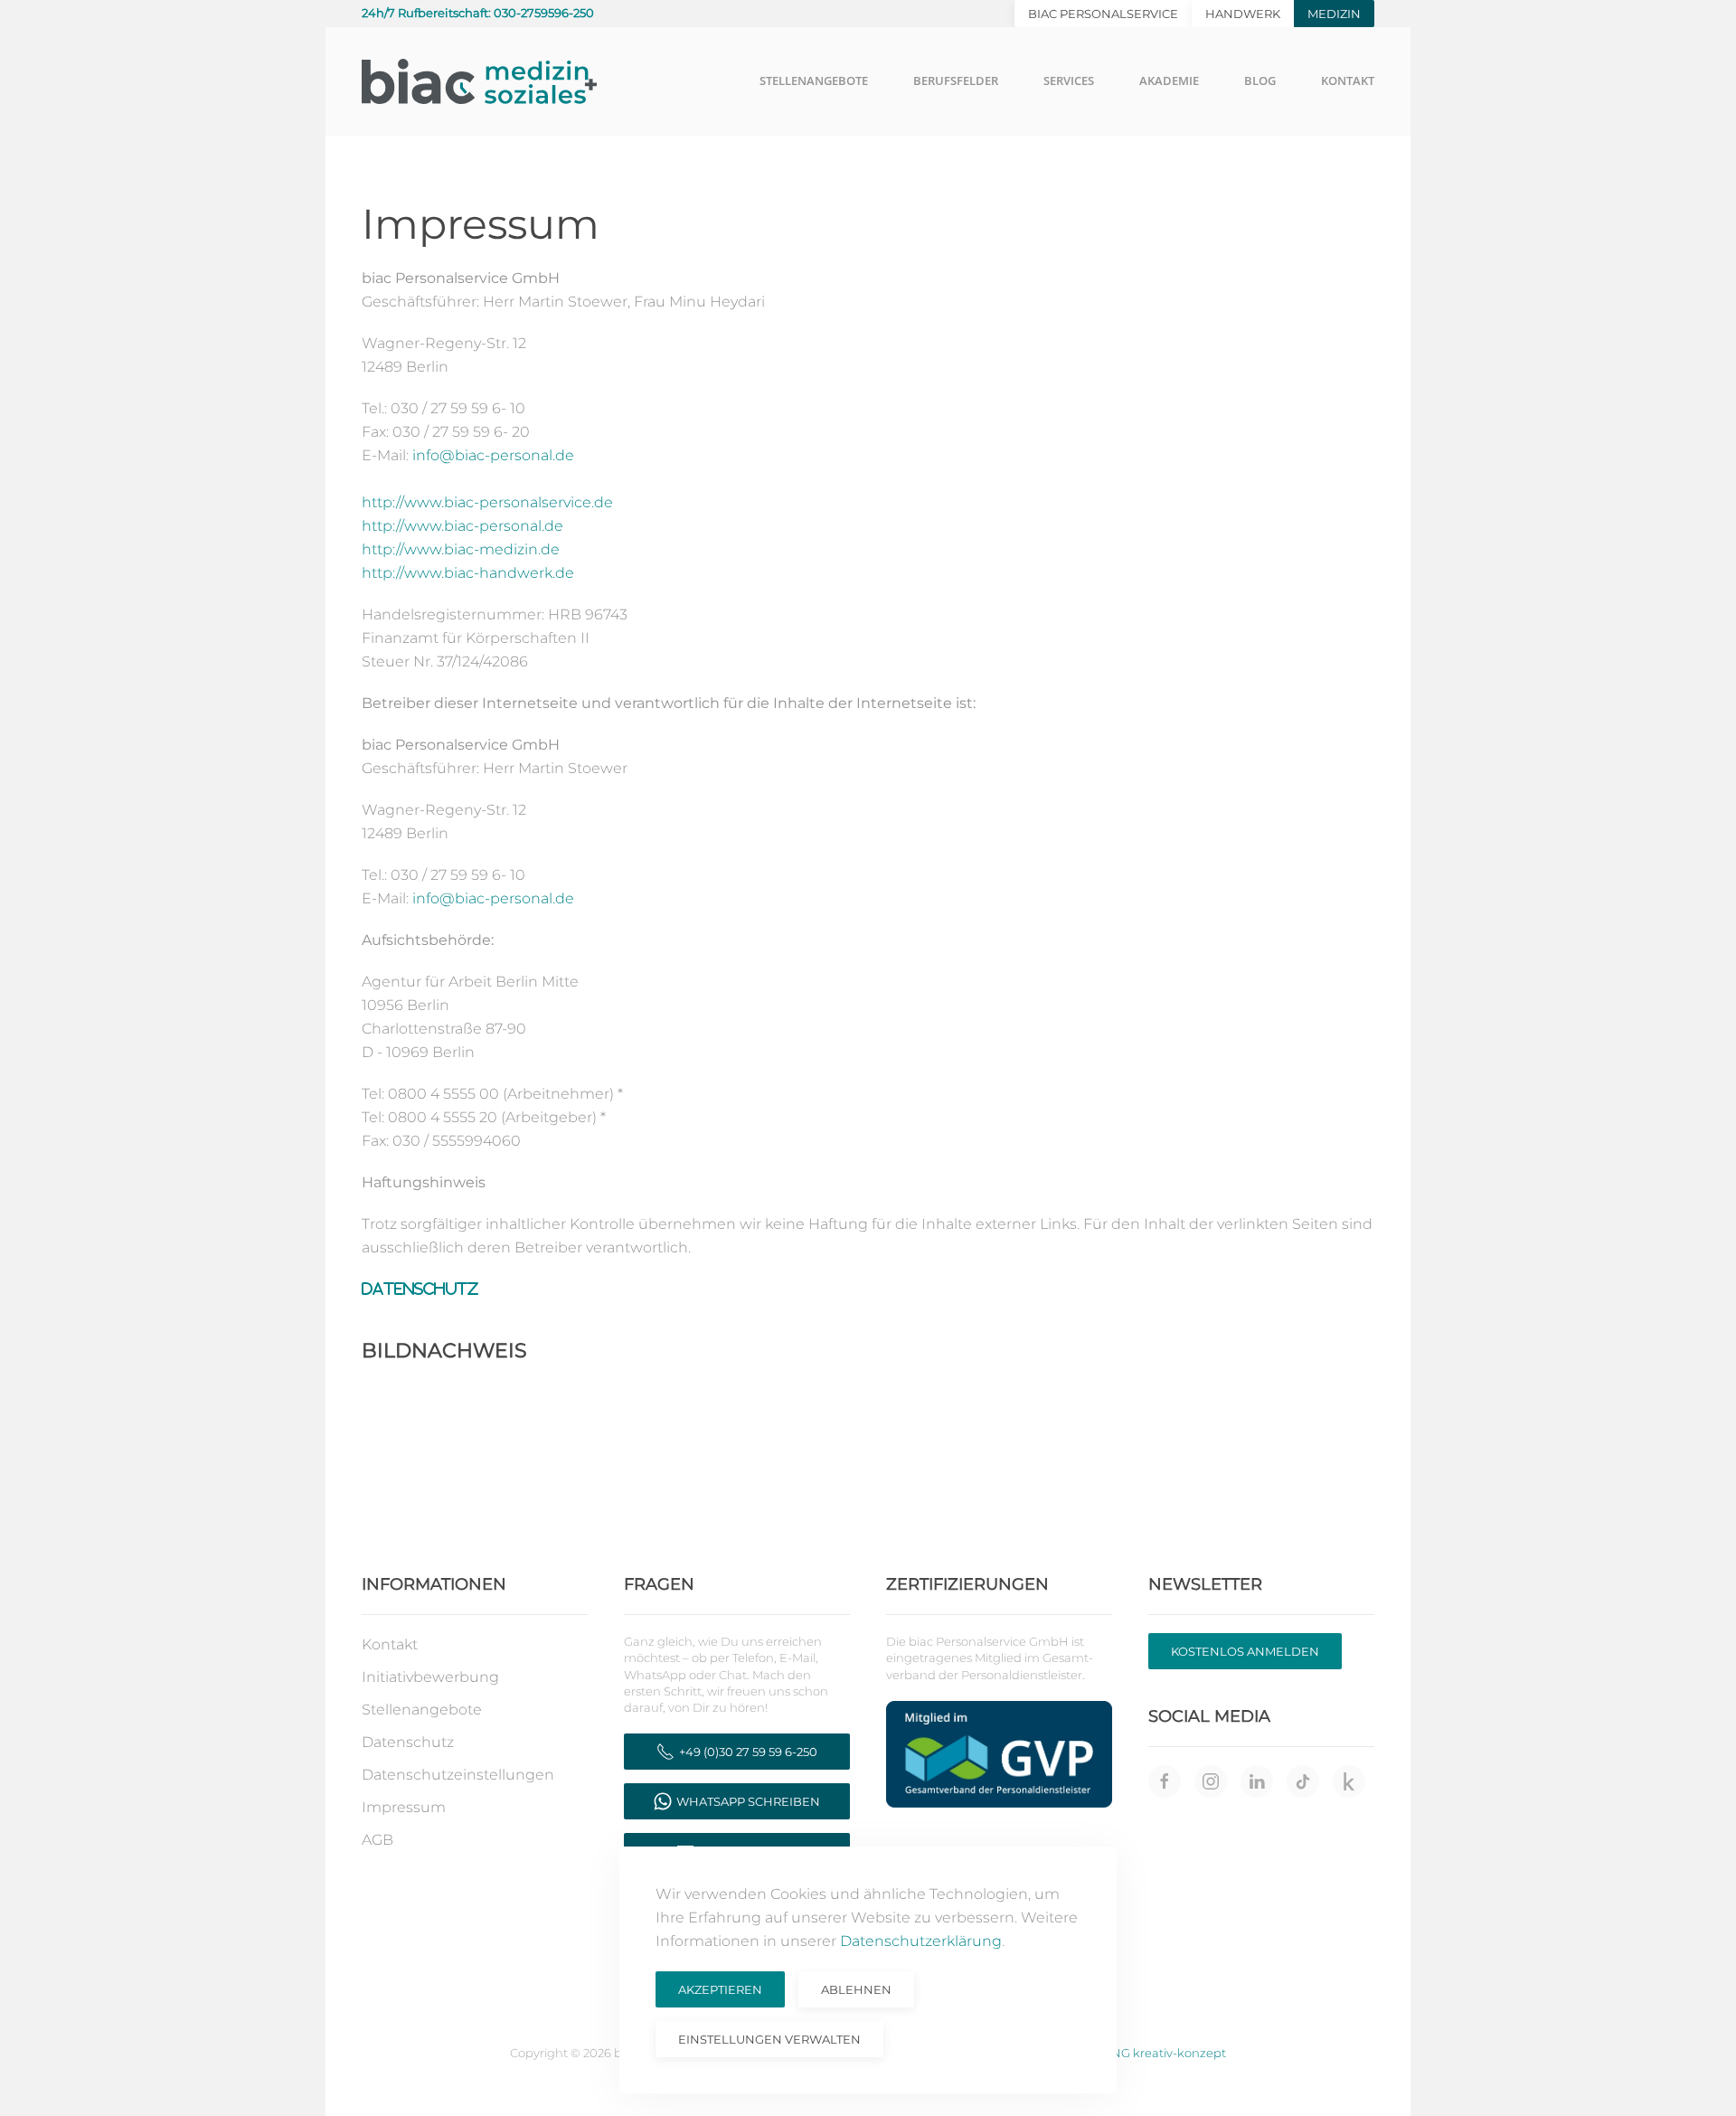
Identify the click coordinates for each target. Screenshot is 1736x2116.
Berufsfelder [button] (956, 80)
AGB (377, 1840)
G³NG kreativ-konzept (1161, 2053)
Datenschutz (420, 1289)
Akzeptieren (720, 1989)
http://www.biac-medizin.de (461, 549)
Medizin (1334, 14)
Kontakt (390, 1644)
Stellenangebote (422, 1710)
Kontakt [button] (1348, 80)
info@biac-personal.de (493, 455)
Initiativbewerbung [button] (430, 1677)
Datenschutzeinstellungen (458, 1775)
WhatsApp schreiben (748, 1801)
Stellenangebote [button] (814, 80)
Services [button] (1069, 80)
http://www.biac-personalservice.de (487, 502)
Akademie (1169, 80)
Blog (1260, 80)
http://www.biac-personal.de (462, 526)
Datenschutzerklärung (921, 1941)
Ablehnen (856, 1989)
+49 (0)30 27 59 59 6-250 (748, 1752)
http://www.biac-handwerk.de (468, 573)
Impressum (404, 1807)
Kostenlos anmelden (1245, 1651)
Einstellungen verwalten (769, 2039)
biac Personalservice (1103, 14)
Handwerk (1243, 14)
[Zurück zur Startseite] (479, 81)
